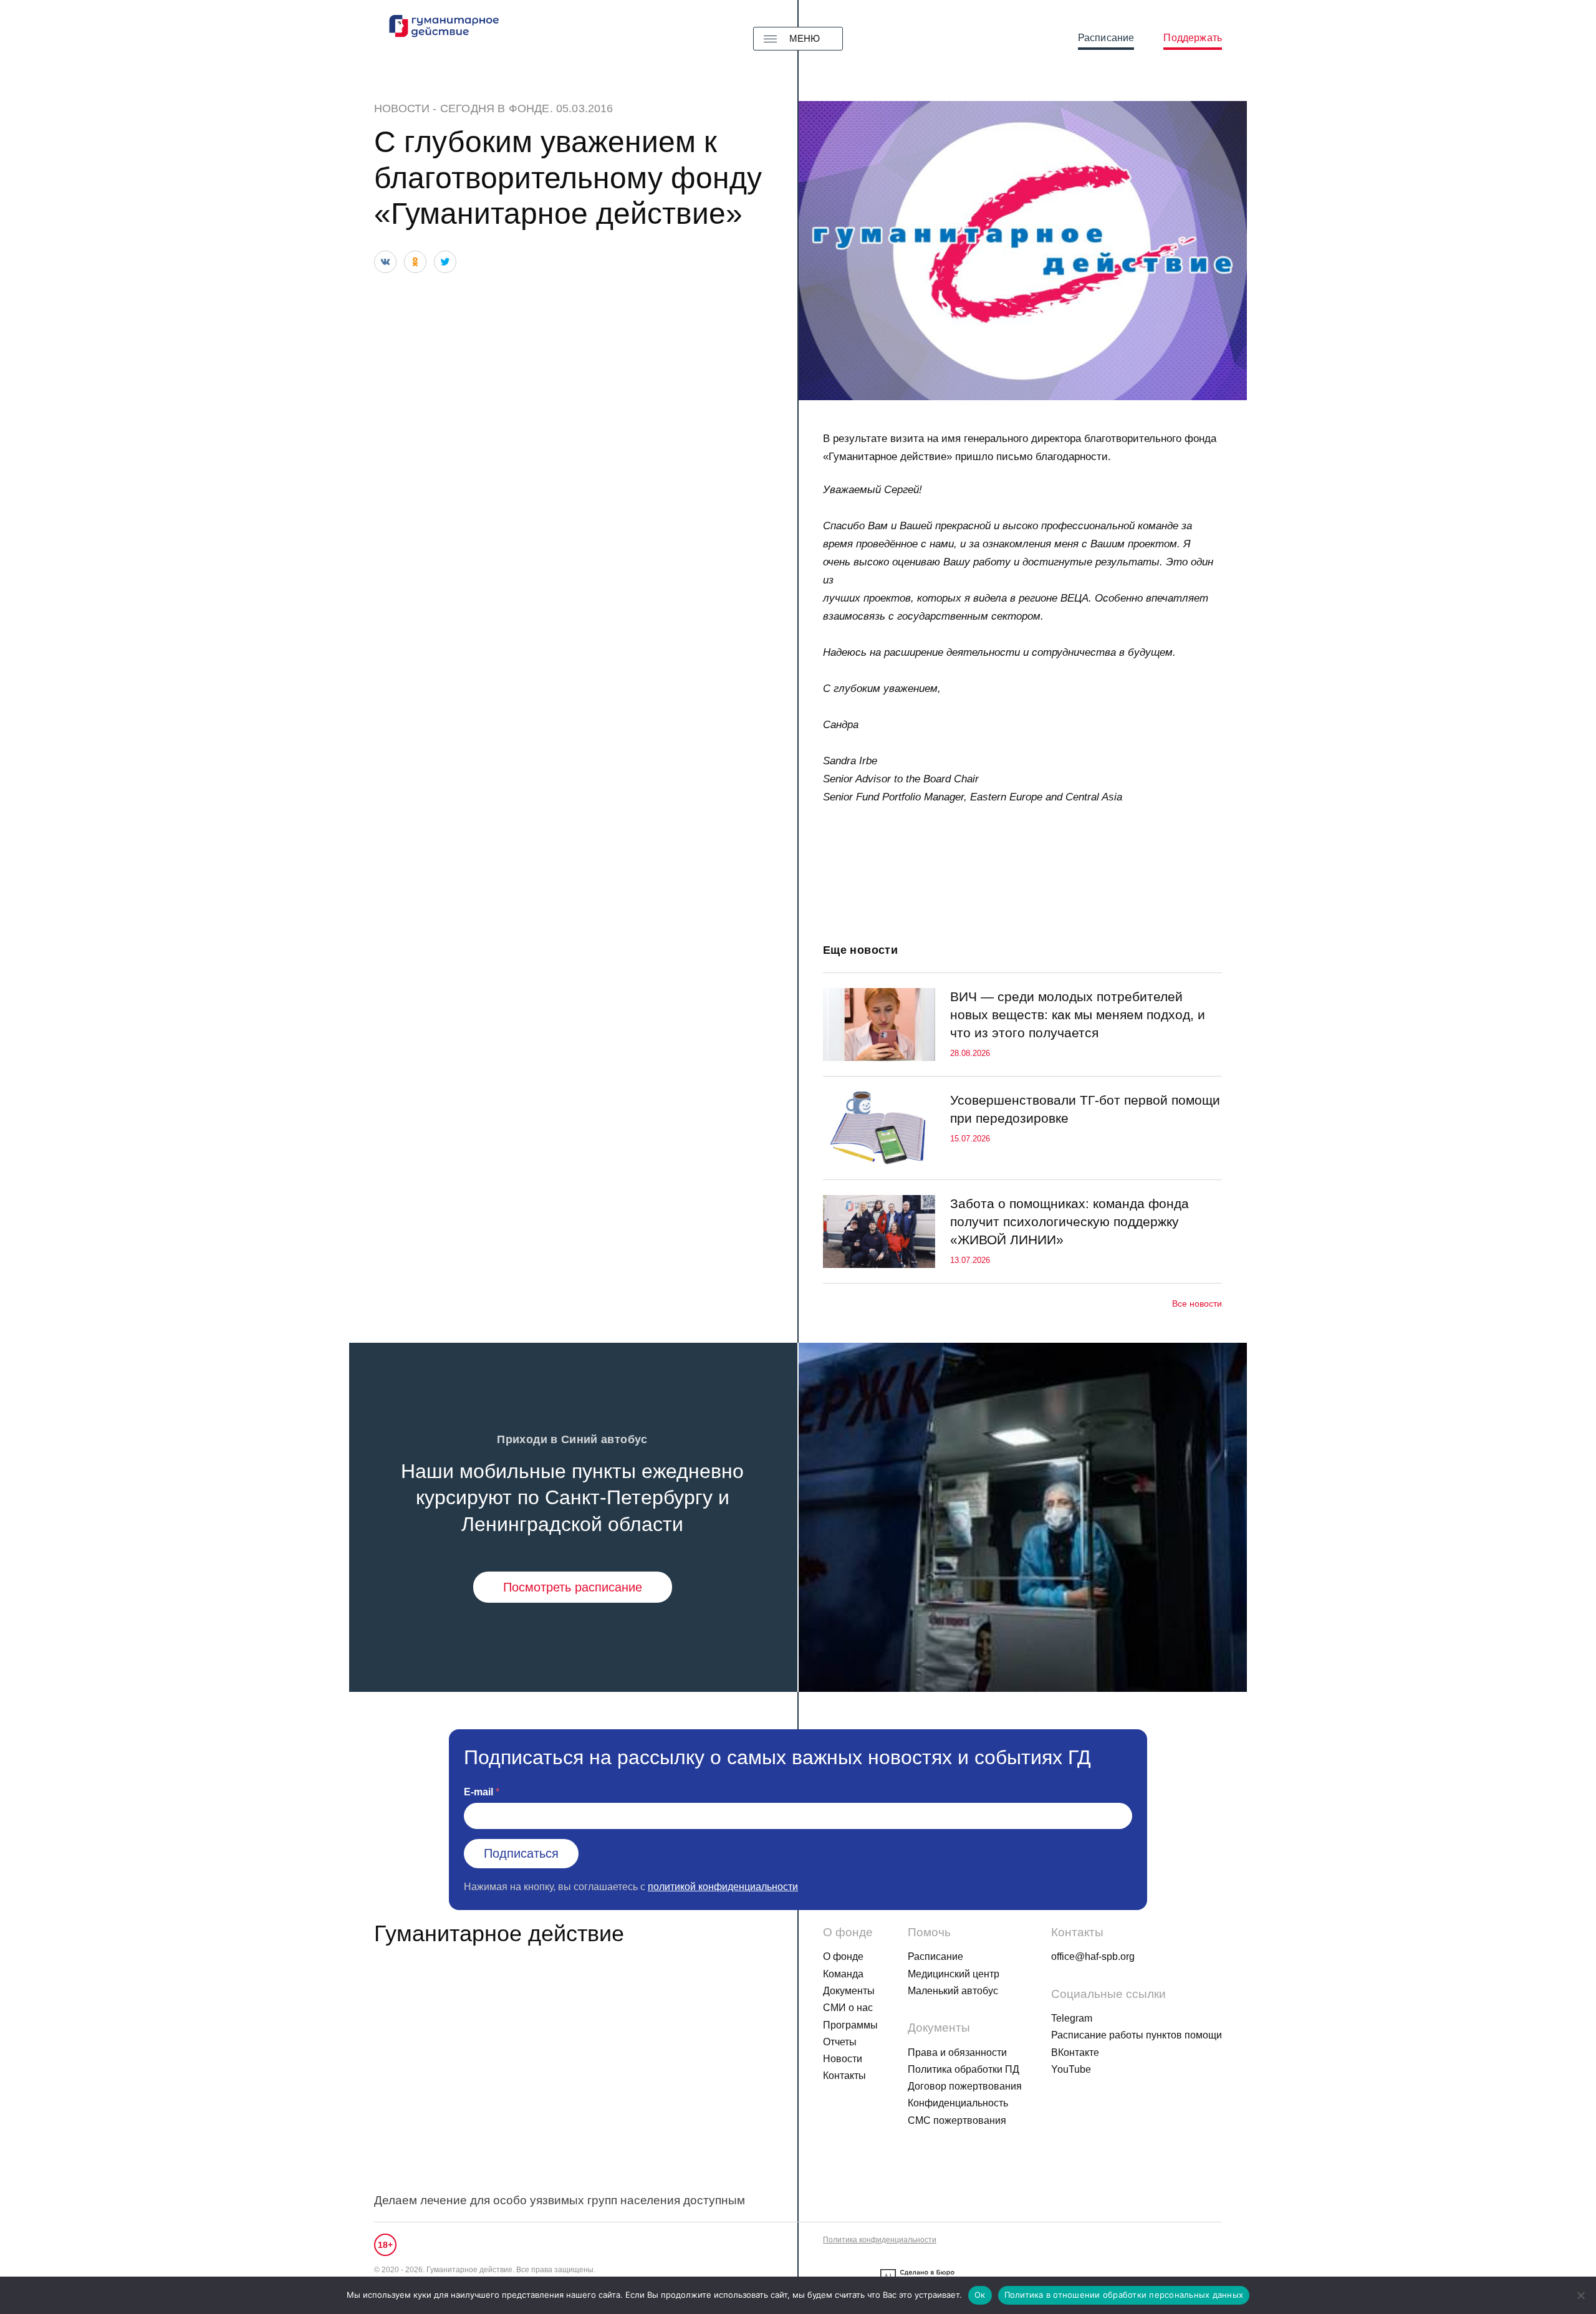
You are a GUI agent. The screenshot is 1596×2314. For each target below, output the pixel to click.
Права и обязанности (957, 2052)
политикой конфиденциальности (723, 1887)
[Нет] (1580, 2295)
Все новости (1197, 1303)
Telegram (1072, 2018)
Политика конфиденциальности (880, 2240)
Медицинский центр (954, 1974)
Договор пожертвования (965, 2086)
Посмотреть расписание (573, 1587)
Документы (849, 1991)
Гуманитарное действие (499, 1933)
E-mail (478, 1792)
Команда (843, 1974)
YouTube (1071, 2069)
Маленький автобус (953, 1991)
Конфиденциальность (958, 2103)
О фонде (843, 1956)
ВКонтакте (1075, 2052)
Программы (850, 2025)
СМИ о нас (848, 2008)
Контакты (844, 2076)
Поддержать (1193, 38)
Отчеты (840, 2042)
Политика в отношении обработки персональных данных (1124, 2295)
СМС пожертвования (957, 2120)
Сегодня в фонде (495, 108)
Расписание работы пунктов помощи (1137, 2035)
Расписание (1106, 38)
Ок (980, 2295)
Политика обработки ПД (964, 2069)
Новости (402, 108)
